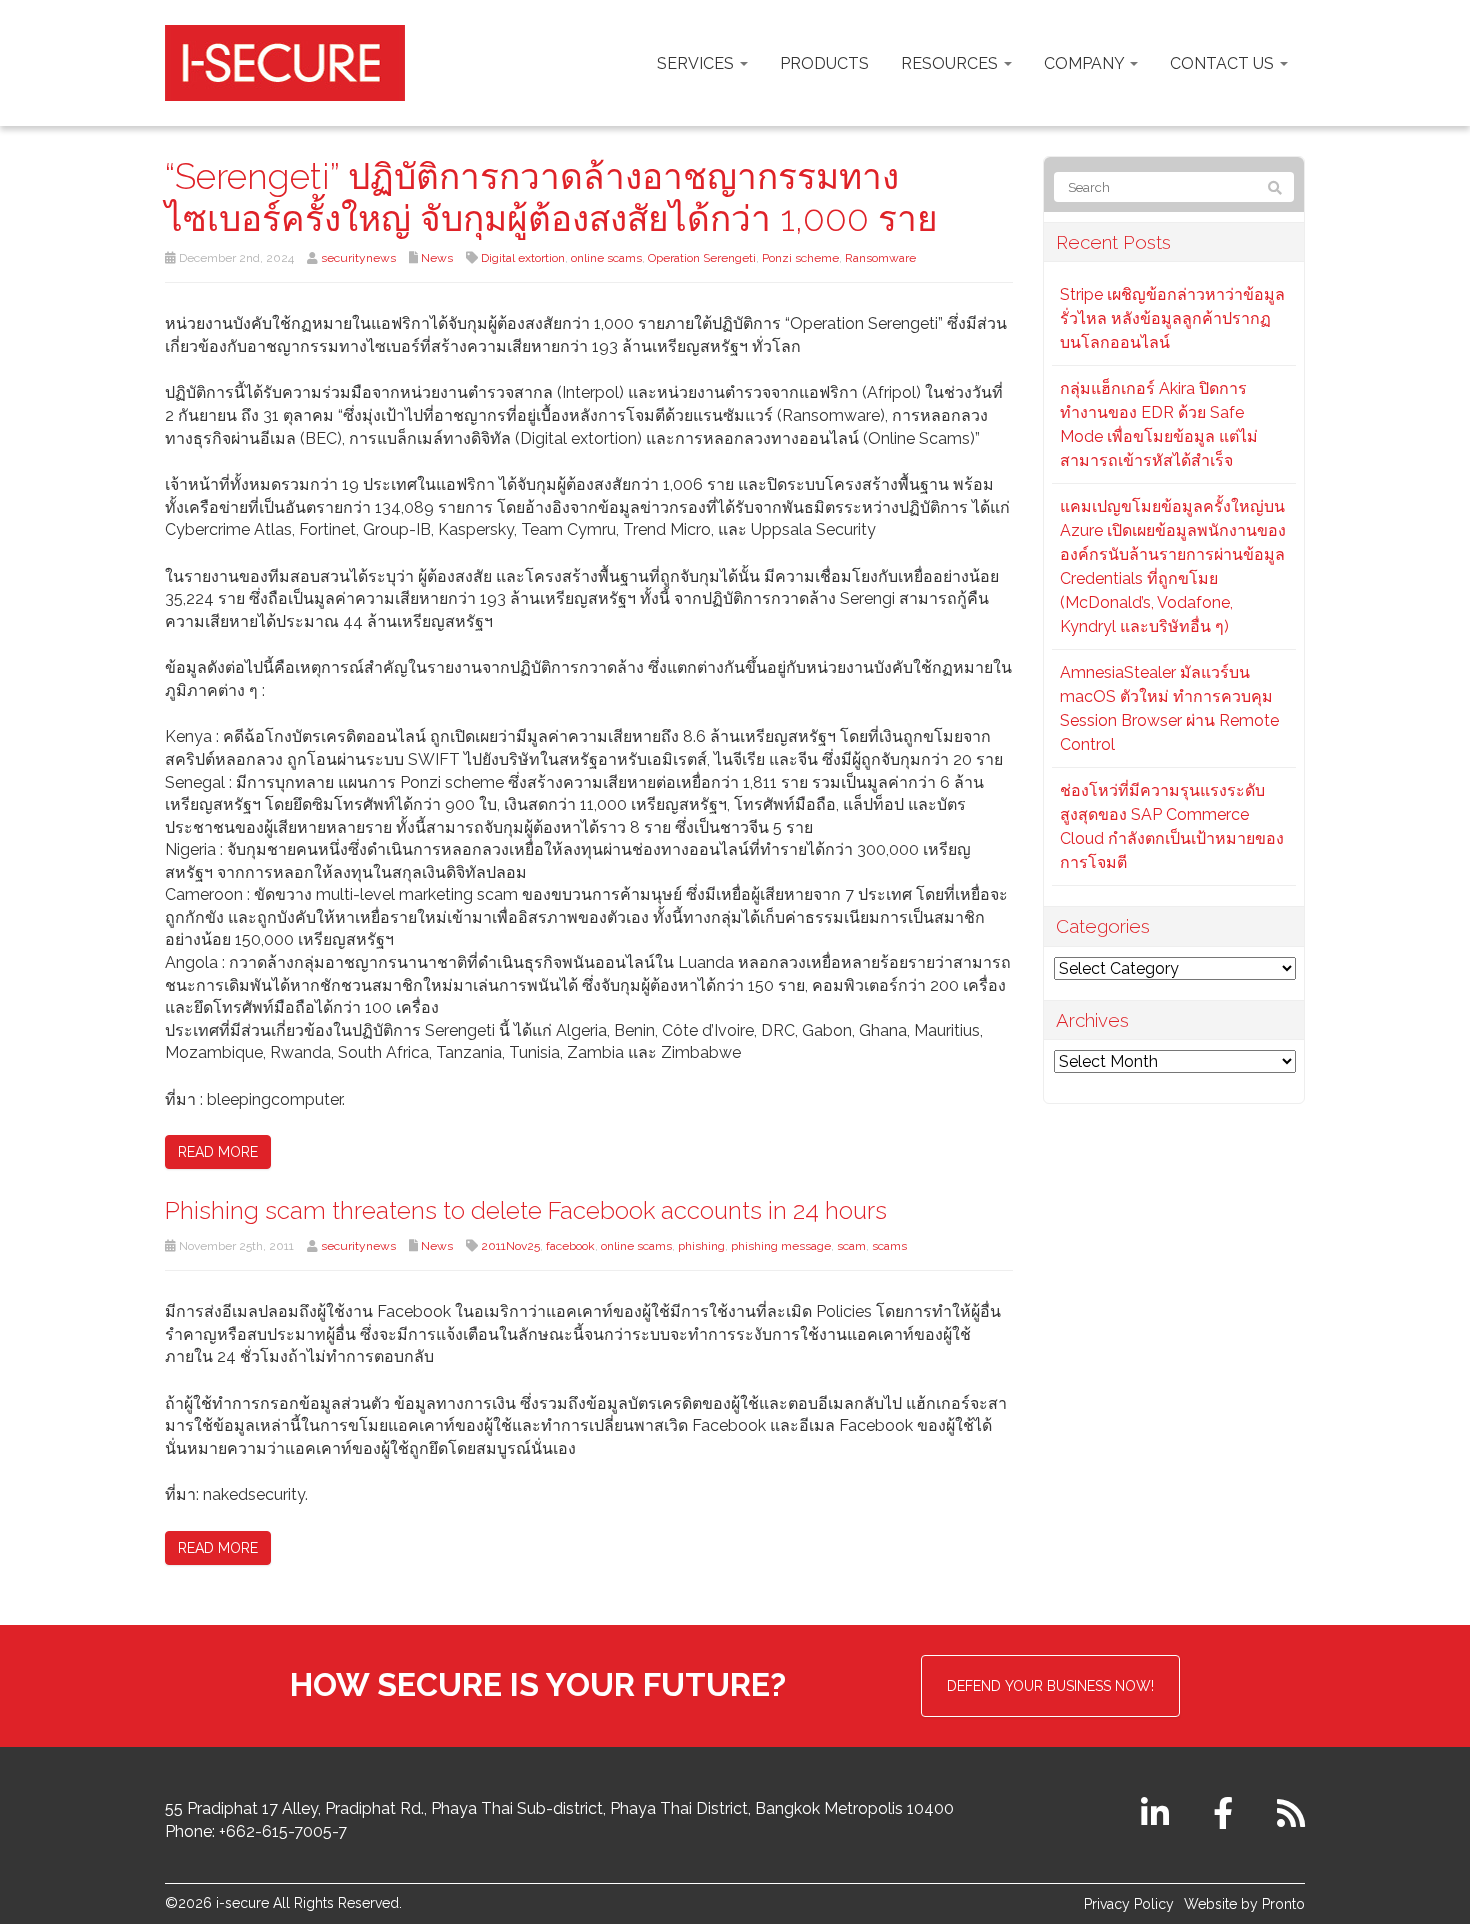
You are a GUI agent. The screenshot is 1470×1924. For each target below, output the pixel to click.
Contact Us (1224, 63)
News (437, 258)
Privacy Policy (1129, 1904)
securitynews (358, 258)
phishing (701, 1246)
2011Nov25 (510, 1246)
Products (824, 63)
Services (697, 63)
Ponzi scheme (800, 258)
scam (851, 1246)
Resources (951, 63)
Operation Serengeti (702, 258)
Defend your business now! (1050, 1686)
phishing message (781, 1246)
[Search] (1275, 188)
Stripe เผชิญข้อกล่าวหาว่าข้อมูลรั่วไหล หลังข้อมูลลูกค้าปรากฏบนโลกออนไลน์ (1172, 318)
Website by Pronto (1244, 1904)
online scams (606, 258)
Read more (218, 1152)
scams (889, 1246)
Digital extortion (523, 258)
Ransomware (880, 258)
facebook (570, 1246)
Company (1086, 63)
